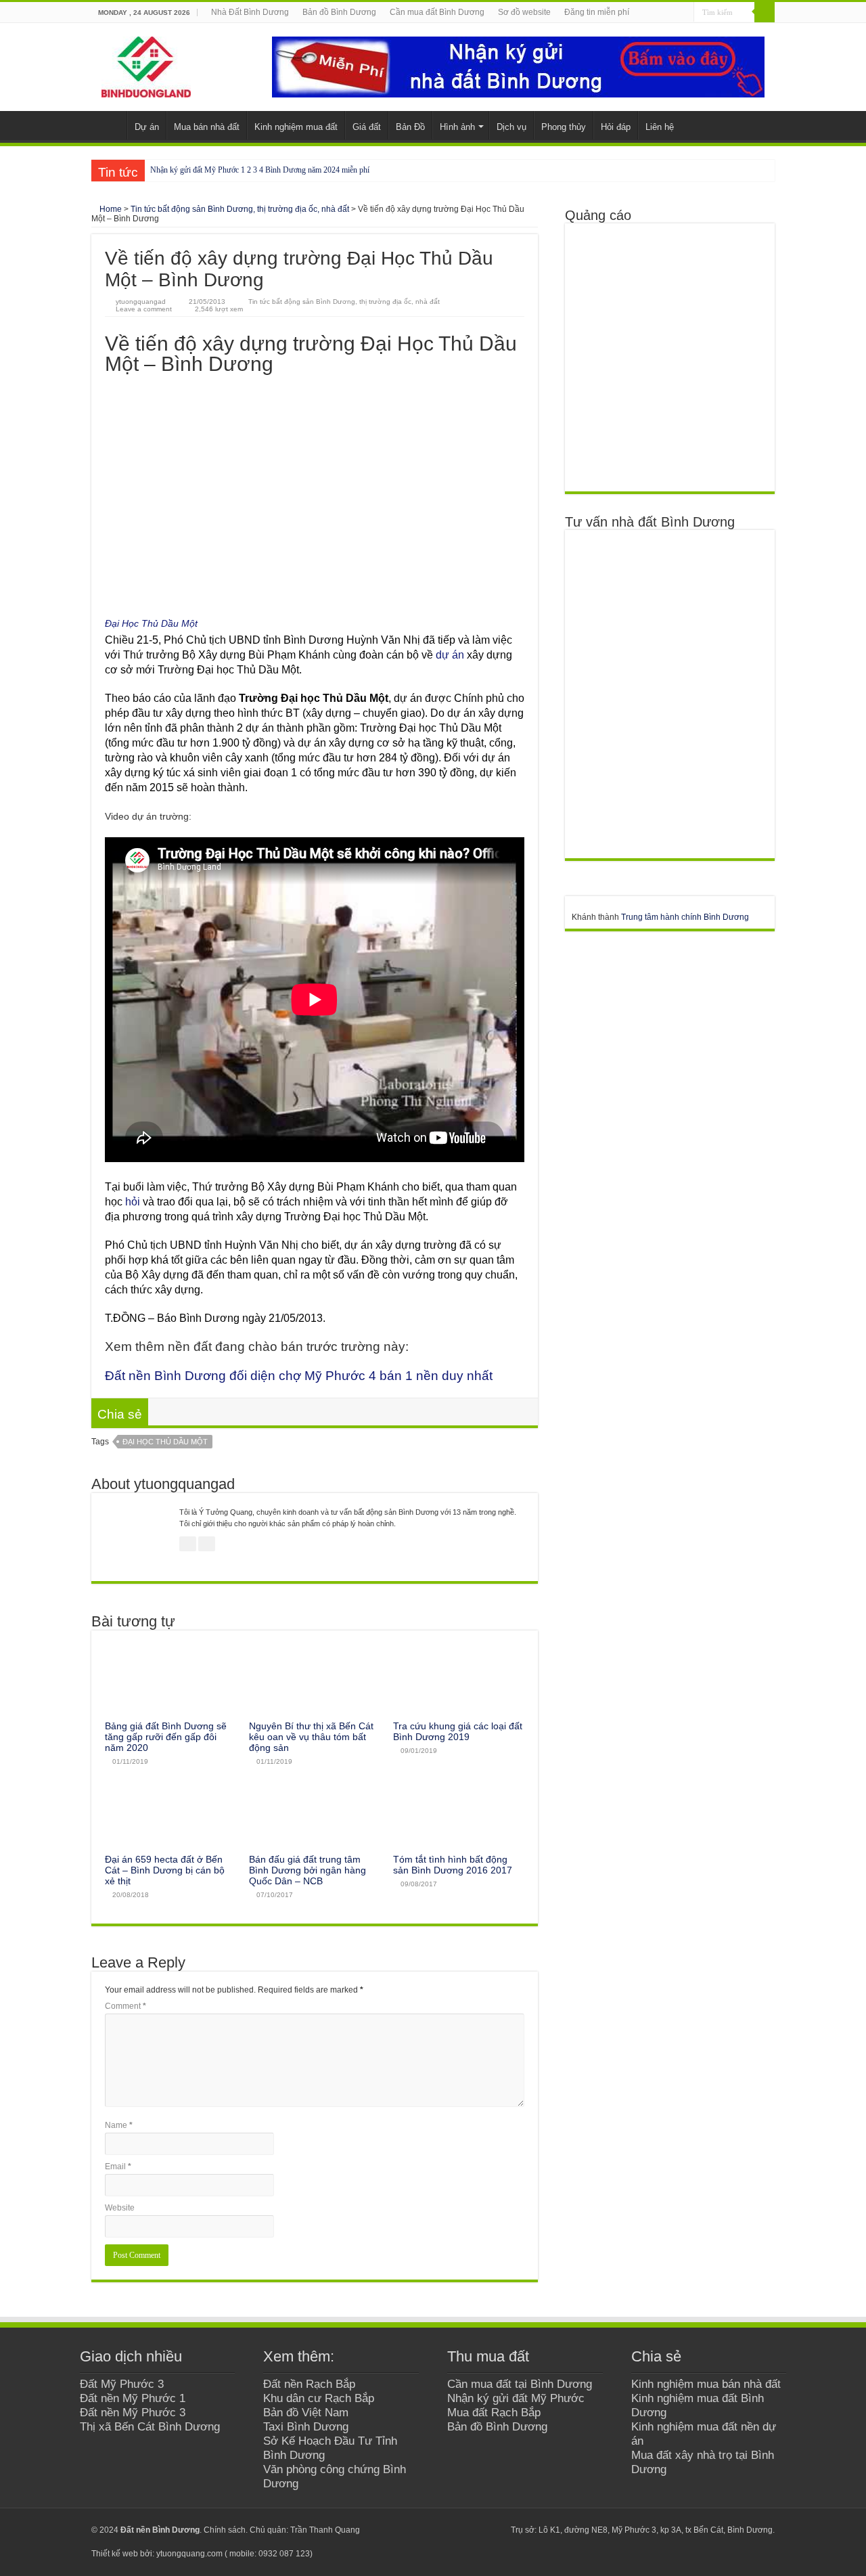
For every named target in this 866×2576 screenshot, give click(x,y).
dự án (450, 655)
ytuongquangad (141, 302)
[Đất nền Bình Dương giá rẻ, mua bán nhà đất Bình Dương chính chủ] (146, 64)
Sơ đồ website (524, 12)
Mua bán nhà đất (207, 127)
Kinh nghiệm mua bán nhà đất (706, 2384)
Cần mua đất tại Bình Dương (520, 2384)
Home (110, 209)
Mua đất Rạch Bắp (494, 2412)
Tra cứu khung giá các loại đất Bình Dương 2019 (458, 1731)
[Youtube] (469, 2530)
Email (118, 2167)
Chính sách (225, 2530)
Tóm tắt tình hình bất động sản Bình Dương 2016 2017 (453, 1865)
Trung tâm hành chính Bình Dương (685, 917)
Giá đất (367, 127)
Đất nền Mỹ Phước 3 (133, 2412)
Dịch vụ (511, 127)
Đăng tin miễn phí (597, 12)
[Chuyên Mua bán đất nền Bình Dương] (669, 694)
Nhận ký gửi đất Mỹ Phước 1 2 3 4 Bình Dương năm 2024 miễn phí (260, 170)
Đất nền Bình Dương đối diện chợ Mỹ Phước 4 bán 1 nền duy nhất (299, 1376)
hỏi (133, 1202)
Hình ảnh (457, 127)
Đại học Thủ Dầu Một (165, 1442)
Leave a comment (144, 309)
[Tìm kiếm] (765, 12)
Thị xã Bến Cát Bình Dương (150, 2426)
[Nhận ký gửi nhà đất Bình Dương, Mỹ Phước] (518, 66)
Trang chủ (109, 125)
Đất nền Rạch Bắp (309, 2384)
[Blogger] (481, 2530)
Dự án (147, 127)
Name (119, 2125)
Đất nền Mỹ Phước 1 (133, 2398)
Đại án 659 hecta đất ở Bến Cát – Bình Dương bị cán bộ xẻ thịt (165, 1870)
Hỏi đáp (616, 127)
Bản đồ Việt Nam (306, 2412)
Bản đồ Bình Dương (339, 12)
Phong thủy (564, 127)
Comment (126, 2006)
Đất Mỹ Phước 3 (122, 2384)
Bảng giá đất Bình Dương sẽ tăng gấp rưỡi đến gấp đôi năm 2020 (166, 1737)
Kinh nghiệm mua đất (296, 127)
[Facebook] (443, 2530)
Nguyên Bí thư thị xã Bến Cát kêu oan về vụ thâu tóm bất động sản (311, 1737)
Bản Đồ (410, 127)
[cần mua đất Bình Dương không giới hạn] (669, 357)
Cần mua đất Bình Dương (437, 12)
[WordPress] (494, 2530)
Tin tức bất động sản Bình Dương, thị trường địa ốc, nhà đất (240, 209)
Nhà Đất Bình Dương (250, 12)
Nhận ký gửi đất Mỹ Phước (516, 2398)
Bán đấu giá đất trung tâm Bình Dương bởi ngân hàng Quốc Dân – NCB (307, 1870)
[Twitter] (456, 2530)
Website (120, 2208)
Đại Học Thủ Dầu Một (151, 623)
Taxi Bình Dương (306, 2426)
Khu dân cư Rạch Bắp (319, 2398)
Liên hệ (660, 127)
